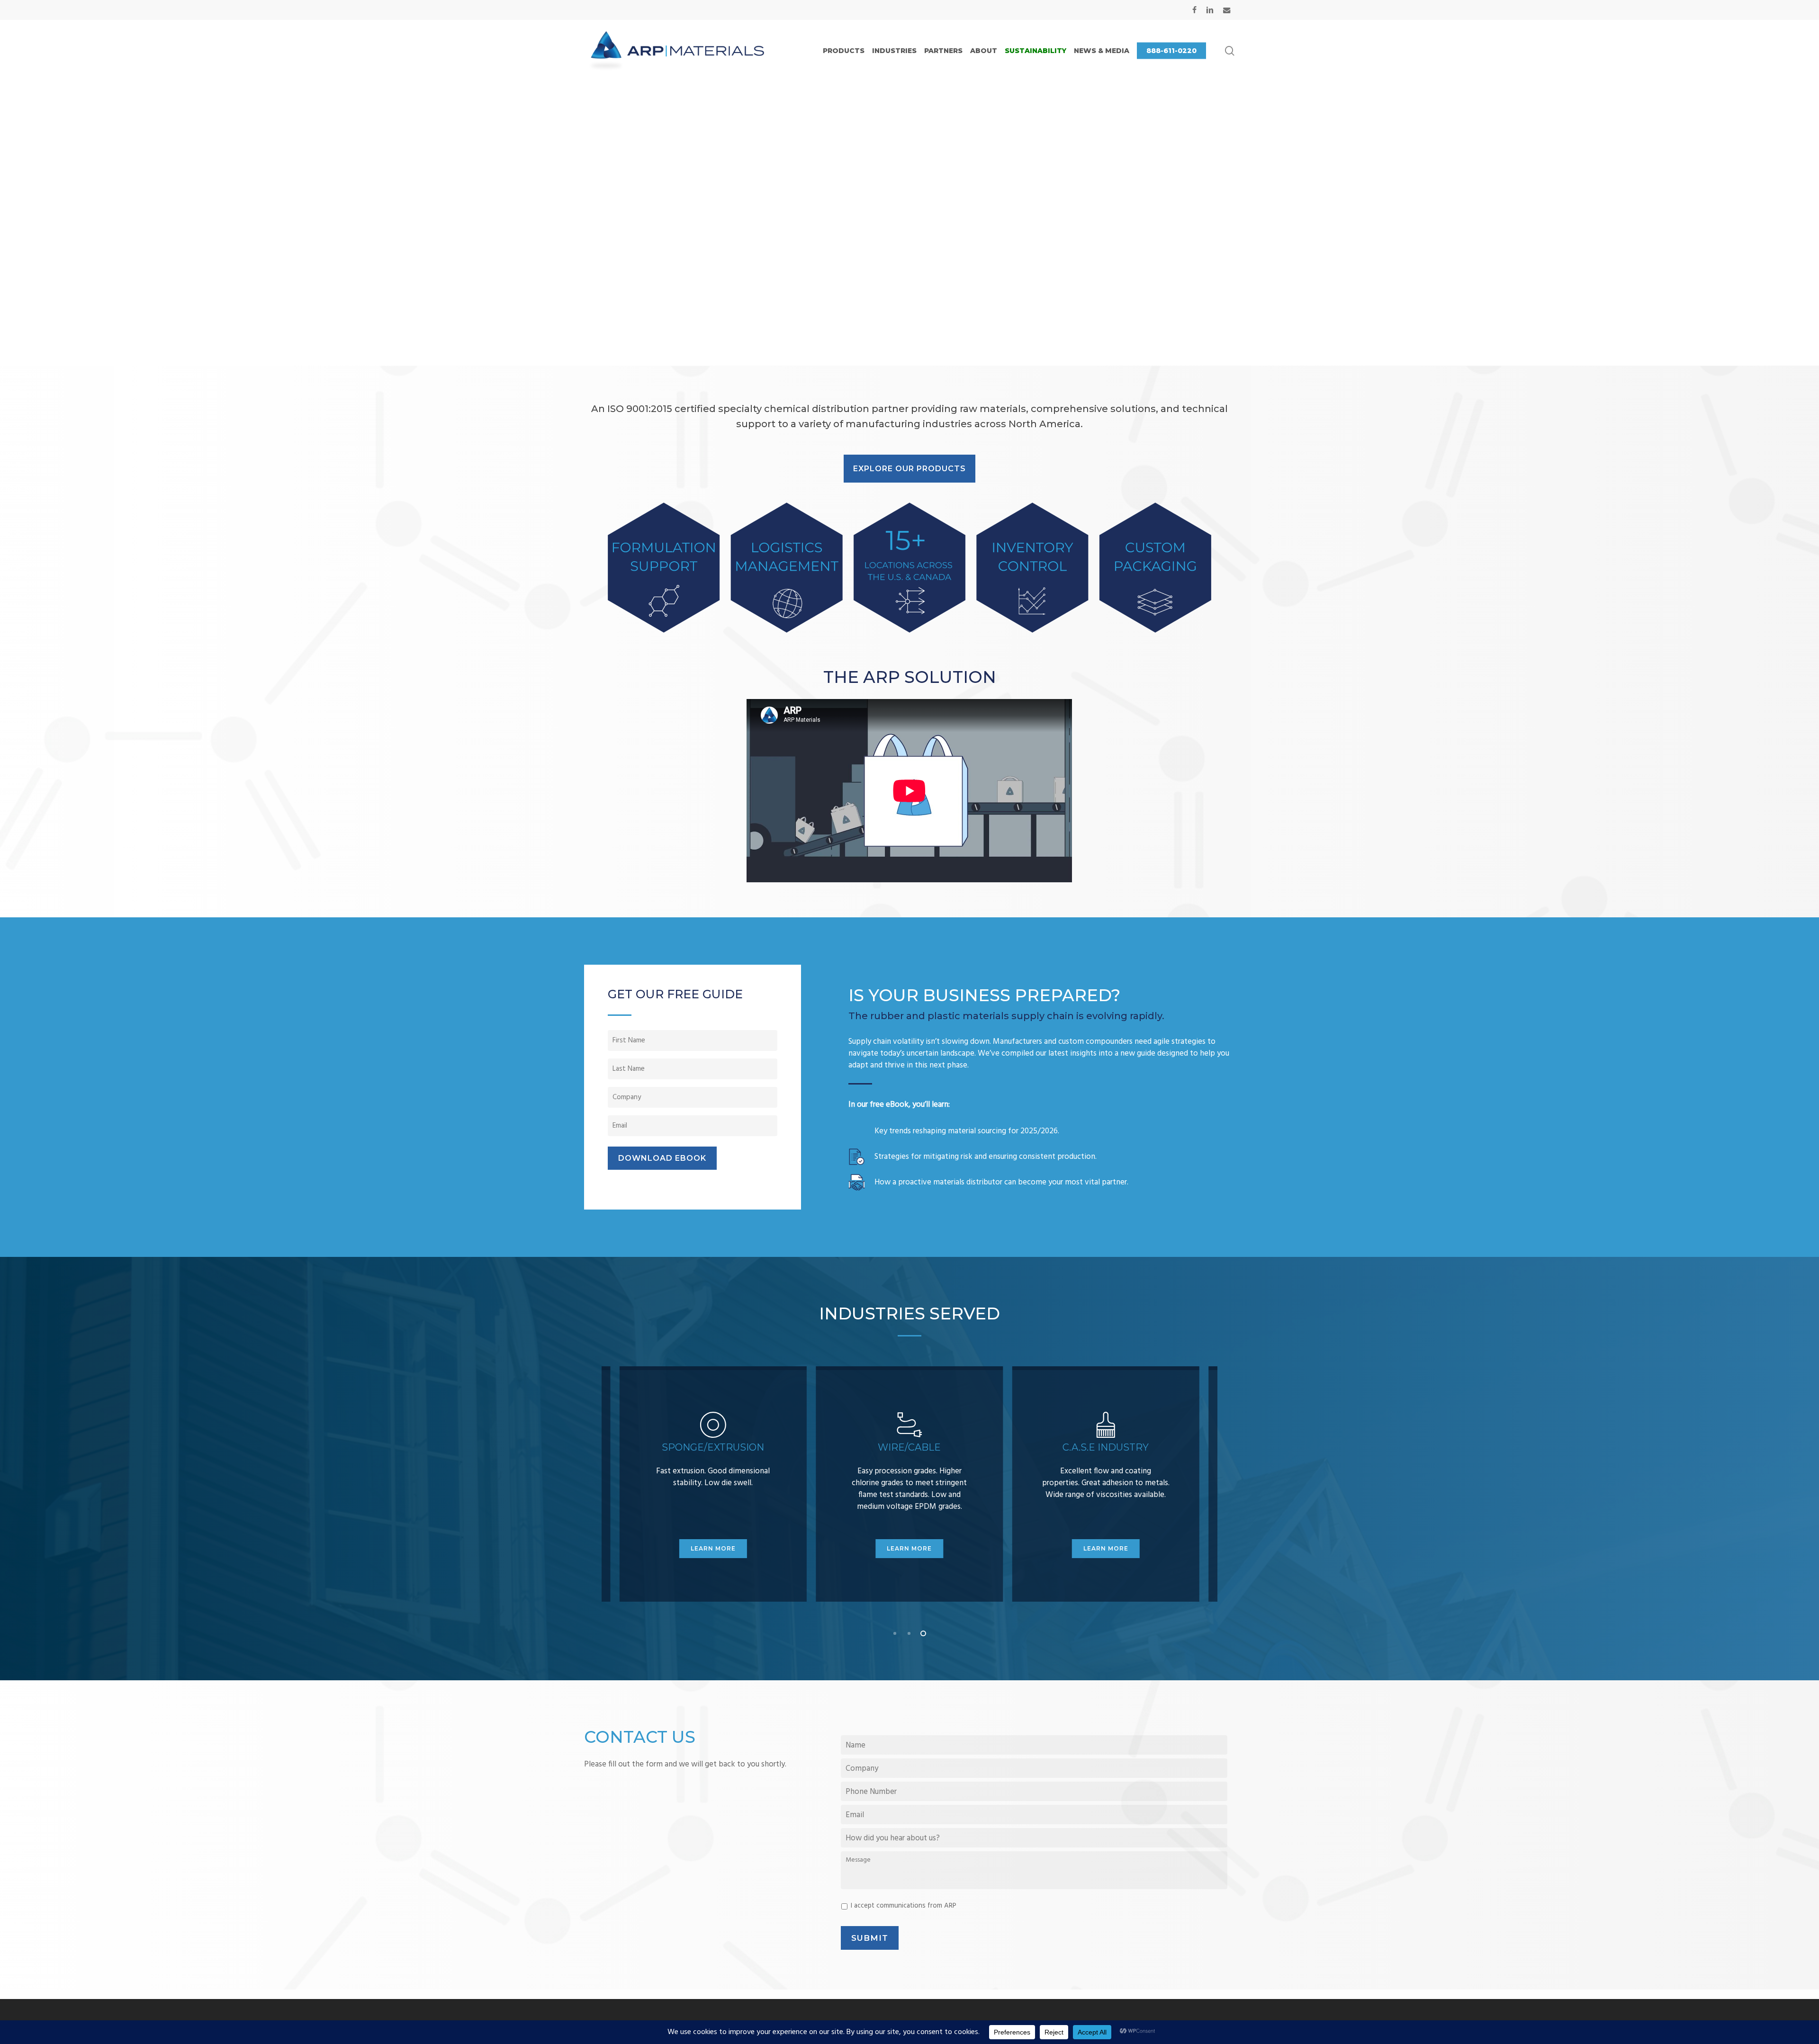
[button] (909, 469)
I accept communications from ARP (904, 1906)
